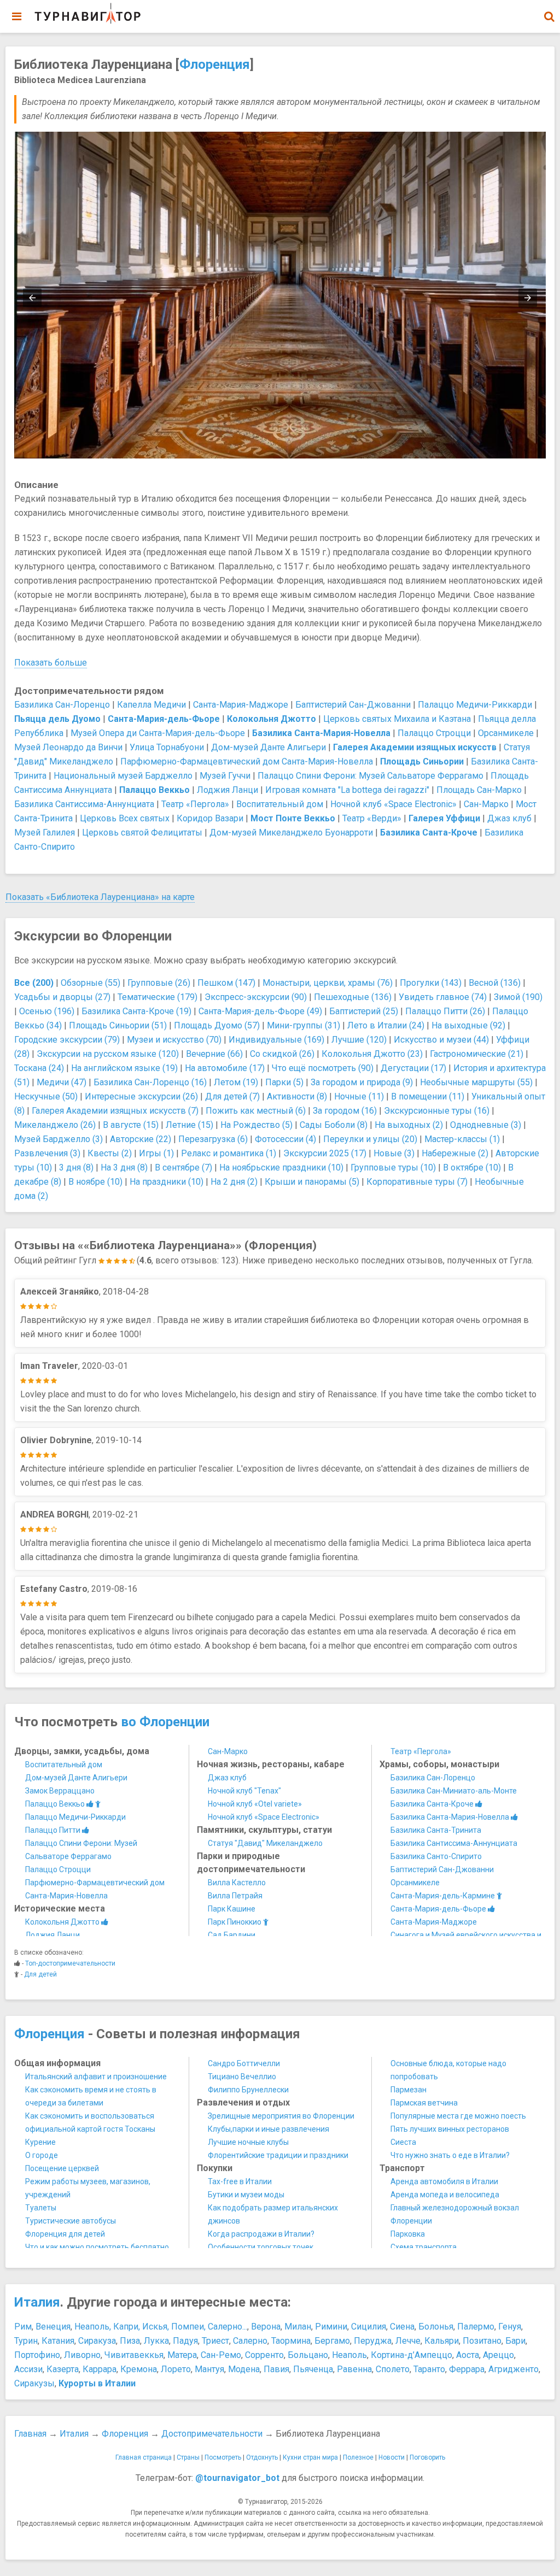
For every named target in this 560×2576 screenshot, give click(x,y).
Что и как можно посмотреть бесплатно (97, 2247)
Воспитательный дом (280, 804)
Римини (331, 2327)
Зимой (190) (518, 997)
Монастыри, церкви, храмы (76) (328, 983)
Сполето (393, 2369)
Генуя (510, 2327)
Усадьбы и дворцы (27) (62, 997)
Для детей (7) (232, 1096)
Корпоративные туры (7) (417, 1182)
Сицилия (369, 2327)
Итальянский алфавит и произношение (96, 2077)
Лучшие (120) (359, 1040)
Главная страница (144, 2457)
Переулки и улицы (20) (370, 1139)
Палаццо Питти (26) (445, 1011)
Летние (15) (189, 1125)
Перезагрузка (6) (213, 1139)
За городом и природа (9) (362, 1082)
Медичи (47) (62, 1082)
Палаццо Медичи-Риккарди (475, 705)
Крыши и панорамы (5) (312, 1182)
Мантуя (209, 2369)
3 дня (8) (76, 1168)
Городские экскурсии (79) (67, 1040)
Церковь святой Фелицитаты (142, 833)
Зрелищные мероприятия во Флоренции (281, 2116)
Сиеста (403, 2142)
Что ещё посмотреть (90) (323, 1068)
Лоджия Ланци (227, 790)
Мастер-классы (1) (462, 1139)
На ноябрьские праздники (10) (281, 1168)
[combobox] (549, 11)
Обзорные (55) (91, 983)
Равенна (354, 2369)
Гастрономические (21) (477, 1054)
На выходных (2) (409, 1125)
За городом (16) (345, 1111)
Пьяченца (313, 2369)
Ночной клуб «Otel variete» (255, 1804)
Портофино (37, 2355)
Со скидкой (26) (282, 1054)
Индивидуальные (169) (276, 1040)
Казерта (63, 2369)
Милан (298, 2327)
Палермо (476, 2327)
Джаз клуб (509, 818)
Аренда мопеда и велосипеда (445, 2195)
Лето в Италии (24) (386, 1025)
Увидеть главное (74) (443, 997)
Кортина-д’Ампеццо (412, 2355)
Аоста (468, 2355)
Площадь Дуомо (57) (217, 1025)
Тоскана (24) (39, 1068)
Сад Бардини (232, 1935)
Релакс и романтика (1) (229, 1153)
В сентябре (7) (183, 1168)
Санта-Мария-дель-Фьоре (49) (260, 1011)
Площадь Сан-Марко (479, 790)
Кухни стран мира (310, 2457)
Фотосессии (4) (285, 1139)
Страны (188, 2457)
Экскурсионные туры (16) (437, 1111)
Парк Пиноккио (235, 1922)
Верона (266, 2327)
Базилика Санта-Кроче (433, 1804)
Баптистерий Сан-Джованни (353, 705)
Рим (23, 2327)
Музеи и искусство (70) (174, 1040)
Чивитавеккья (134, 2355)
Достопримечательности (212, 2434)
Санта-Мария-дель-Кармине (444, 1896)
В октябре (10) (472, 1168)
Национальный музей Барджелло (123, 776)
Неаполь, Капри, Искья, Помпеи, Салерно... (161, 2327)
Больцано (308, 2355)
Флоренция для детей (65, 2234)
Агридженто (514, 2369)
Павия (276, 2369)
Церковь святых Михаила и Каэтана (397, 719)
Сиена (402, 2327)
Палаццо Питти (54, 1830)
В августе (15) (131, 1125)
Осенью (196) (47, 1011)
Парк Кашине (232, 1909)
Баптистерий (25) (364, 1011)
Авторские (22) (141, 1139)
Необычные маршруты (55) (476, 1082)
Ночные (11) (359, 1096)
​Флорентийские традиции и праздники (278, 2155)
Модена (244, 2369)
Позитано (482, 2341)
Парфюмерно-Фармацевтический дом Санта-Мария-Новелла (247, 761)
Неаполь (349, 2355)
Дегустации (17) (413, 1068)
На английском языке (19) (124, 1068)
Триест (215, 2341)
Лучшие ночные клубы (248, 2142)
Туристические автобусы (71, 2221)
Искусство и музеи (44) (441, 1040)
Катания (58, 2341)
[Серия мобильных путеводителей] (87, 14)
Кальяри (442, 2341)
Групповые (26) (159, 983)
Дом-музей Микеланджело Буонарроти (291, 833)
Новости (392, 2457)
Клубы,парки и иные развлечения (269, 2129)
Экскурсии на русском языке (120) (108, 1054)
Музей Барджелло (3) (59, 1139)
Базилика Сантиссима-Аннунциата (84, 804)
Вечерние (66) (214, 1054)
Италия (37, 2302)
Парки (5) (284, 1082)
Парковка (408, 2234)
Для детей (40, 1974)
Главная (30, 2434)
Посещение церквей (62, 2168)
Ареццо (498, 2355)
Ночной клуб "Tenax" (244, 1791)
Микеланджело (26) (55, 1125)
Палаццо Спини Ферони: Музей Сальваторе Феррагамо (371, 776)
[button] (549, 16)
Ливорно (82, 2355)
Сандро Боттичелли (244, 2063)
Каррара (100, 2369)
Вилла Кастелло (237, 1883)
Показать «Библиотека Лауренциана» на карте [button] (100, 897)
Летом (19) (236, 1082)
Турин (26, 2341)
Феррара (467, 2369)
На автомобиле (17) (225, 1068)
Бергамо (332, 2341)
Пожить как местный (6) (256, 1111)
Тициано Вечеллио (242, 2077)
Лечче (408, 2341)
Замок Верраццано (60, 1791)
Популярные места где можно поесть (458, 2116)
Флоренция (215, 64)
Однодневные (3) (486, 1125)
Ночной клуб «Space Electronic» (393, 804)
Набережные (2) (455, 1153)
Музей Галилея (45, 833)
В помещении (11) (428, 1096)
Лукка (156, 2341)
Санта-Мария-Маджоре (241, 705)
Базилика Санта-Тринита (436, 1830)
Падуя (185, 2341)
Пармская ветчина (424, 2103)
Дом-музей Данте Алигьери (269, 747)
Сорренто (264, 2355)
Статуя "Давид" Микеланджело (265, 1843)
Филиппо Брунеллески (248, 2090)
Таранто (429, 2369)
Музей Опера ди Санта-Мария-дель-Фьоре (158, 733)
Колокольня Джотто (63, 1922)
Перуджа (373, 2341)
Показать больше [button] (51, 663)
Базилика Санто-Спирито (436, 1856)
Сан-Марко (486, 804)
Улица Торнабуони (167, 747)
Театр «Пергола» (195, 804)
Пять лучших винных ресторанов (450, 2129)
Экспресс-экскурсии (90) (256, 997)
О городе (42, 2155)
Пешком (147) (226, 983)
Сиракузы (34, 2383)
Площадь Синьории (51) (118, 1025)
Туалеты (41, 2208)
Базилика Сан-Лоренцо (62, 705)
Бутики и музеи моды (246, 2195)
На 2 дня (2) (234, 1182)
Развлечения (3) (47, 1153)
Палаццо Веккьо (56, 1804)
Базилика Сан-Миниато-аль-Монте (454, 1791)
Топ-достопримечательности (70, 1963)
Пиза (130, 2341)
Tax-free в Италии (240, 2181)
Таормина (291, 2341)
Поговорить (427, 2457)
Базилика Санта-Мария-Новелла (451, 1817)
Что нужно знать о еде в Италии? (450, 2155)
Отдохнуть (262, 2457)
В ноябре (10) (95, 1182)
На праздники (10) (167, 1182)
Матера (182, 2355)
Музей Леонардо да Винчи (68, 747)
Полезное (358, 2457)
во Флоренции (165, 1722)
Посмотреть (223, 2457)
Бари (515, 2341)
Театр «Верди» (372, 818)
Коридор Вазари (210, 818)
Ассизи (28, 2369)
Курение (40, 2142)
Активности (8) (297, 1096)
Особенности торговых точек (261, 2247)
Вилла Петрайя (235, 1896)
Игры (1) (156, 1153)
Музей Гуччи (225, 776)
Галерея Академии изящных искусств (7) (115, 1111)
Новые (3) (394, 1153)
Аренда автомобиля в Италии (444, 2181)
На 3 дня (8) (124, 1168)
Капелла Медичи (151, 705)
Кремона (139, 2369)
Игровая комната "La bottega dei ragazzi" (347, 790)
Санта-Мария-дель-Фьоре (439, 1909)
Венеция (53, 2327)
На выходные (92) (468, 1025)
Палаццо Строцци (434, 733)
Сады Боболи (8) (334, 1125)
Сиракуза (97, 2341)
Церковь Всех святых (125, 818)
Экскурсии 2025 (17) (325, 1153)
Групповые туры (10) (393, 1168)
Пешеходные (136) (353, 997)
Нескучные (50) (46, 1096)
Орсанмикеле (506, 733)
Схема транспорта (424, 2247)
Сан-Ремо (221, 2355)
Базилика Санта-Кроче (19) (136, 1011)
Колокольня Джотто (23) (372, 1054)
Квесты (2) (110, 1153)
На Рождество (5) (256, 1125)
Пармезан (409, 2090)
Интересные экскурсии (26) (141, 1096)
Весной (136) (495, 983)
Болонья (436, 2327)
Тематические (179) (157, 997)
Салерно (250, 2341)
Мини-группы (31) (304, 1025)
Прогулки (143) (431, 983)
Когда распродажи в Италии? (261, 2234)
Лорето (176, 2369)
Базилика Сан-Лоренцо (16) (150, 1082)
